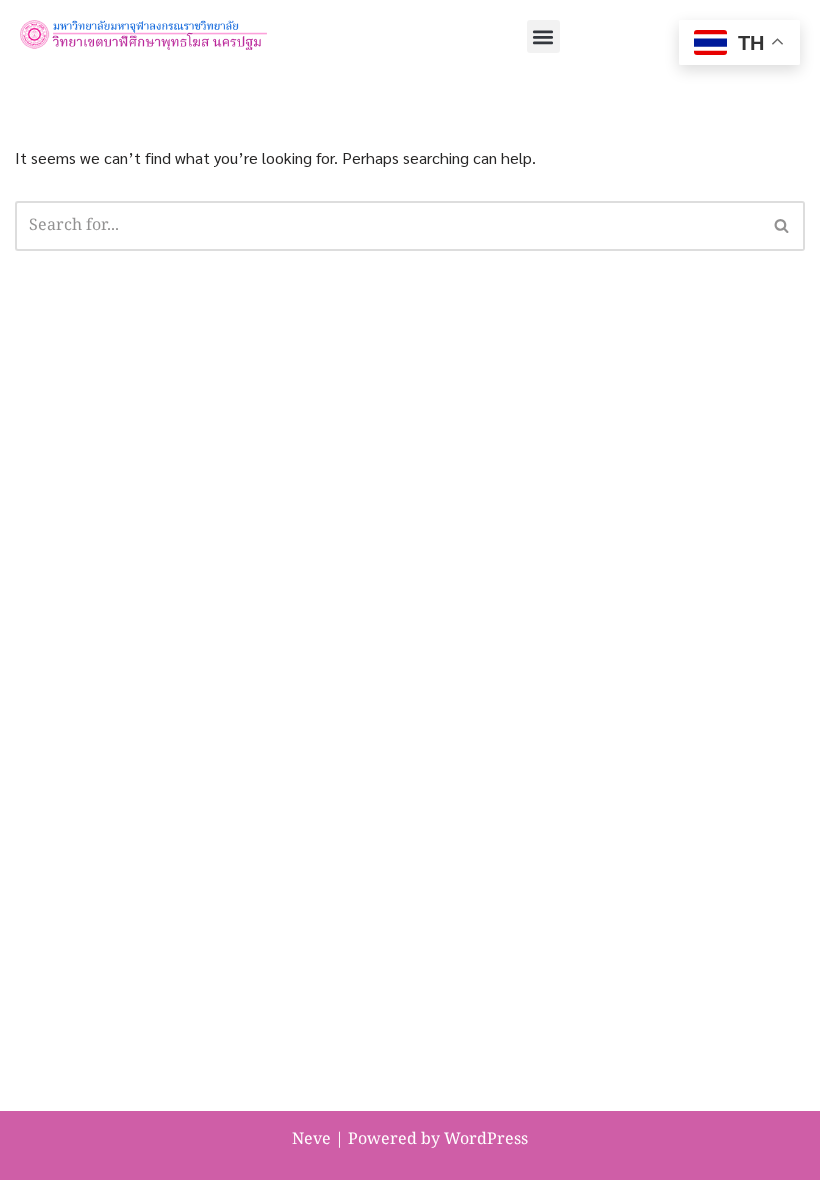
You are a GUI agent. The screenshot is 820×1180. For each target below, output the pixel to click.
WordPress (486, 1140)
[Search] (782, 226)
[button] (543, 36)
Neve (311, 1140)
